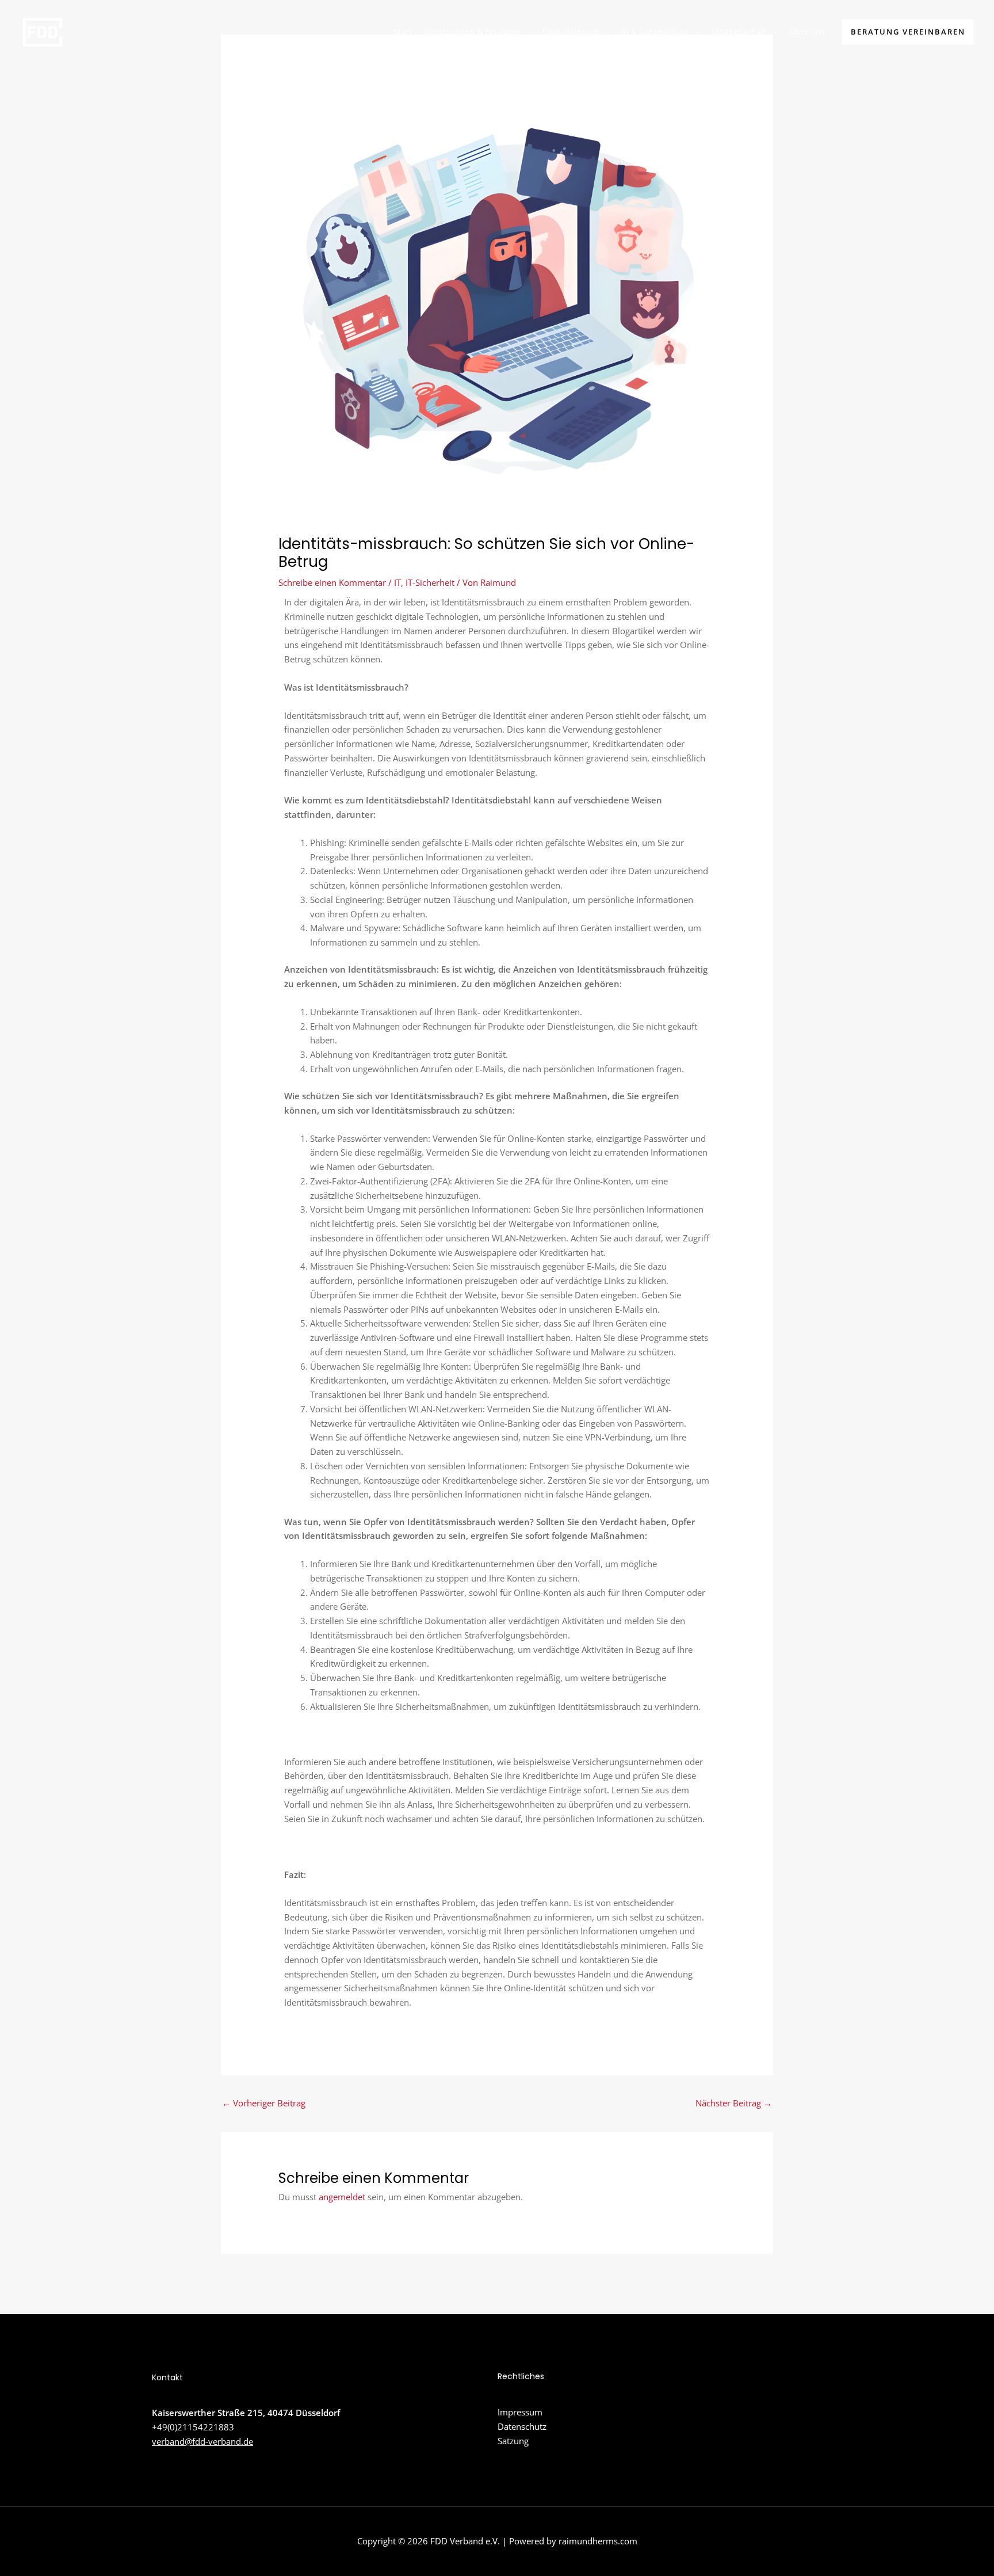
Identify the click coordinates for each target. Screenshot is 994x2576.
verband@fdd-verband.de (202, 2441)
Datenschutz (522, 2426)
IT (397, 582)
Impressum (520, 2412)
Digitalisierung (571, 31)
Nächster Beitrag (734, 2103)
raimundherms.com (598, 2541)
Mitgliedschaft (739, 31)
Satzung (513, 2441)
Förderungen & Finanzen (472, 31)
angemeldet (342, 2197)
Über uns (807, 31)
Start (403, 31)
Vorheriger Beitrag (264, 2103)
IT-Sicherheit (430, 582)
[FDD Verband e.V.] (42, 31)
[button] (525, 32)
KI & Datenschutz (655, 31)
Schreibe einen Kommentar (332, 582)
